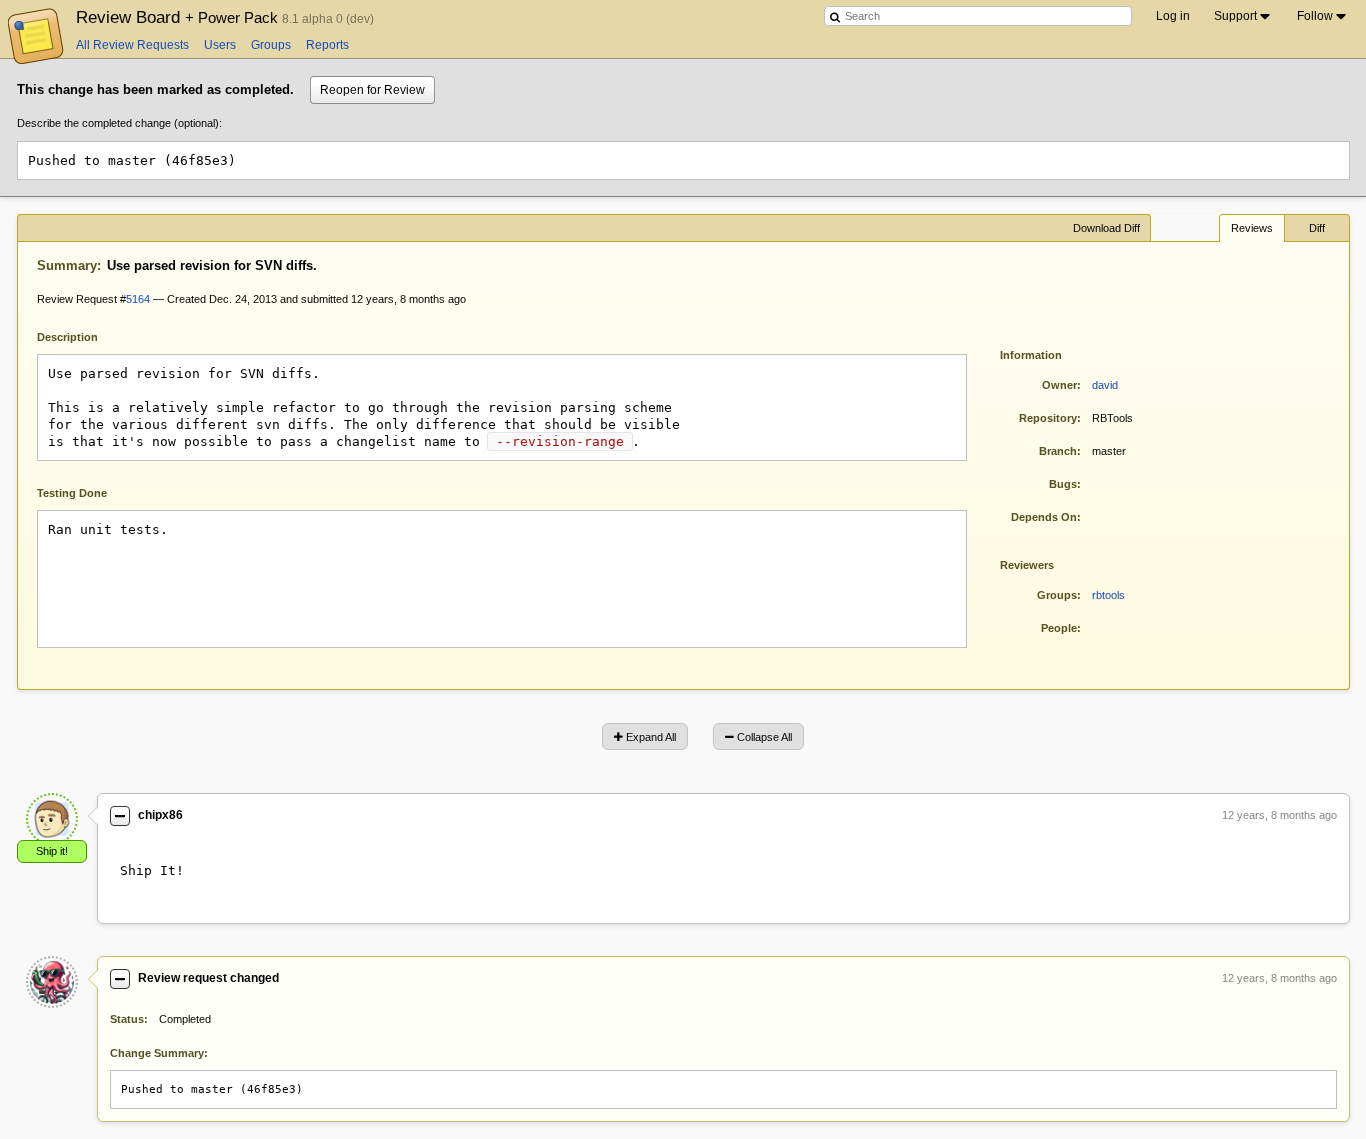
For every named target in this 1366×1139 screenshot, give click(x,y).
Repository (1048, 418)
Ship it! (52, 851)
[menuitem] (1243, 16)
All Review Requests (132, 45)
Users (220, 45)
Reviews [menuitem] (1252, 228)
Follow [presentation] (1315, 16)
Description (82, 335)
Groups (271, 45)
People (1059, 628)
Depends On (1044, 517)
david (1105, 385)
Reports (327, 45)
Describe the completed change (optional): (119, 123)
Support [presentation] (1235, 16)
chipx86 (160, 815)
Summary (67, 265)
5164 (138, 299)
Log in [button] (1173, 16)
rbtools (1108, 595)
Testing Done (72, 493)
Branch (1058, 451)
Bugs (1063, 484)
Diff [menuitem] (1317, 228)
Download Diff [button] (1106, 228)
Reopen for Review (372, 90)
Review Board (179, 17)
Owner (1059, 385)
